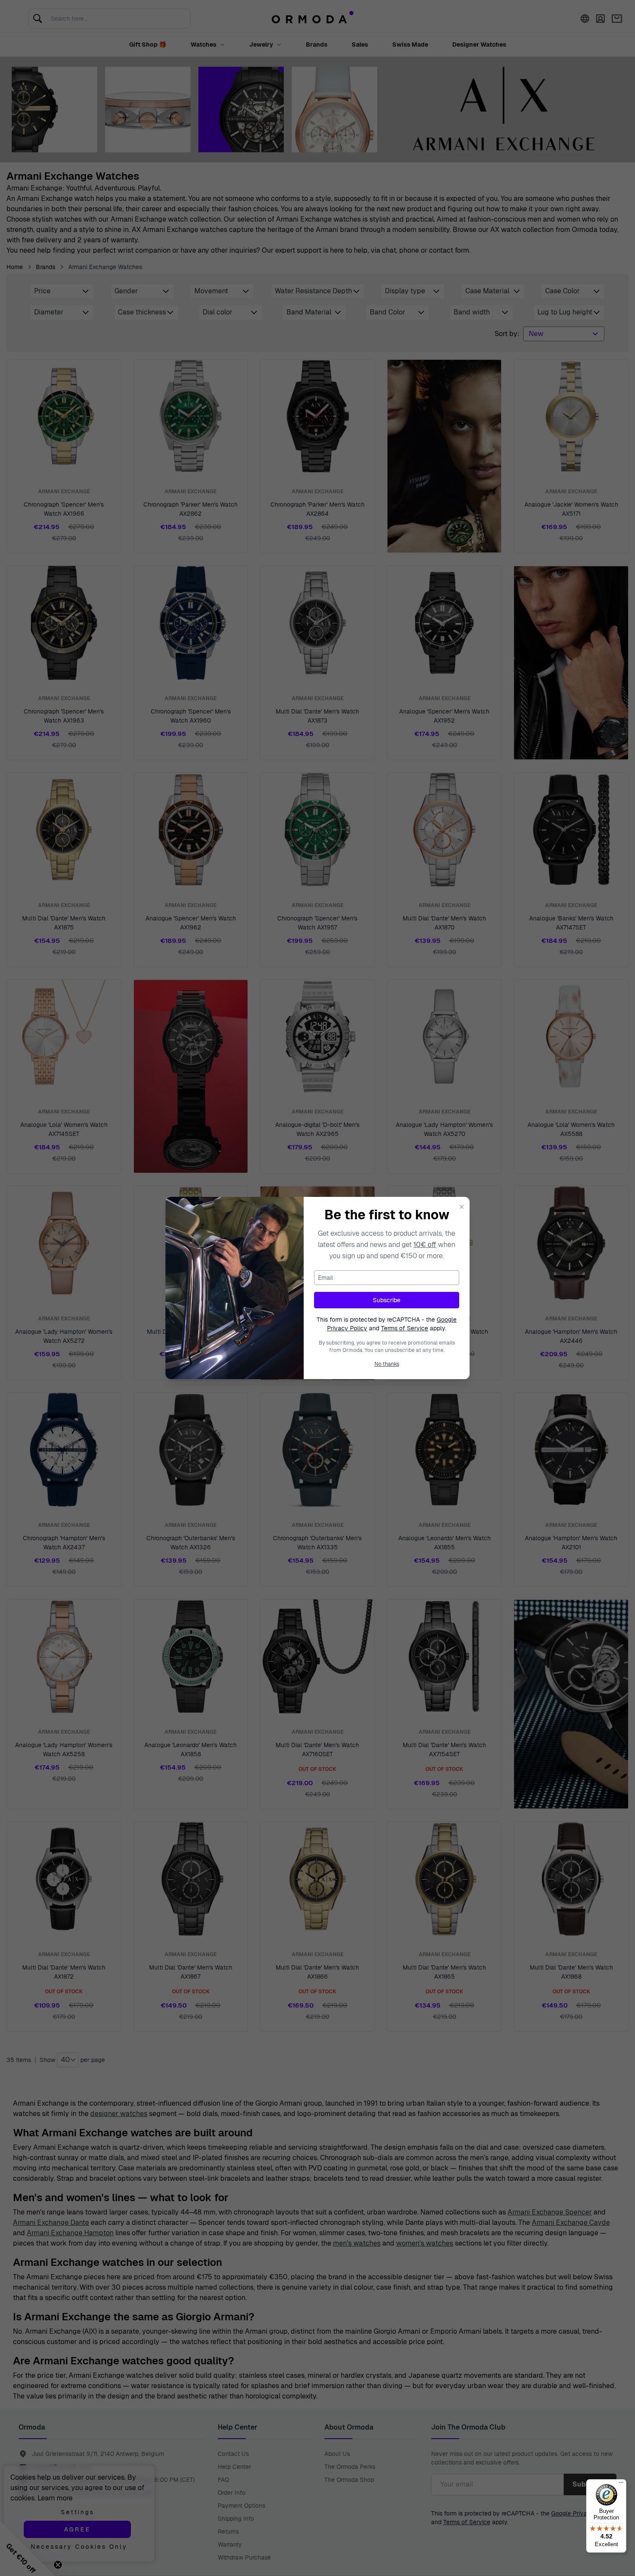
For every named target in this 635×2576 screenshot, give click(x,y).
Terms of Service (405, 1328)
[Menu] (621, 2484)
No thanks (387, 1364)
